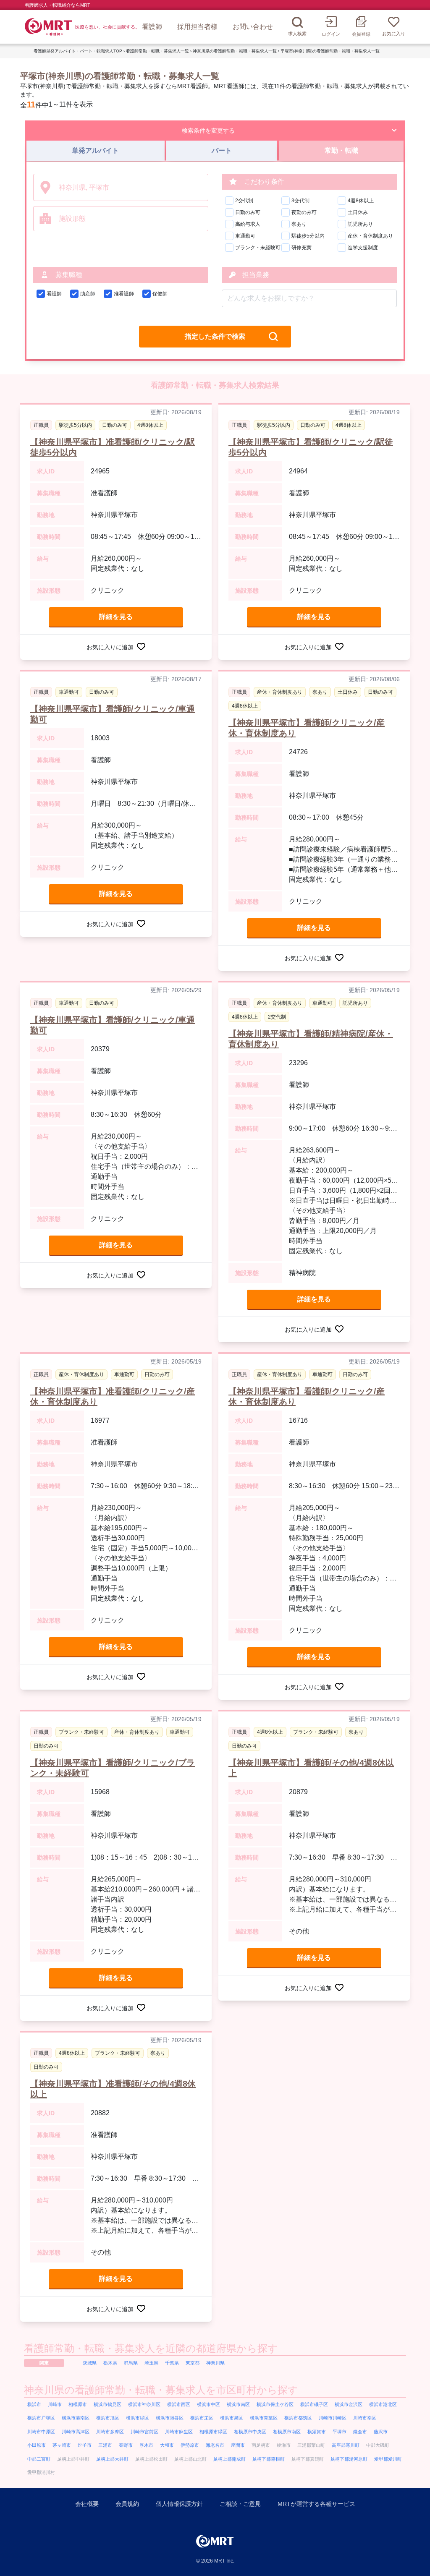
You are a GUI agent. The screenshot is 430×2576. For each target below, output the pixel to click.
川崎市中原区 (41, 2432)
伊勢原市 (190, 2445)
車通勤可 (245, 236)
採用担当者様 (197, 27)
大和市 (167, 2445)
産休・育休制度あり (370, 236)
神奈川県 (215, 2363)
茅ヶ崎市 (62, 2445)
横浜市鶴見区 (107, 2404)
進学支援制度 (363, 248)
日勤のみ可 (248, 212)
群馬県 (131, 2363)
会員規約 (127, 2504)
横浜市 (34, 2404)
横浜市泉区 (232, 2418)
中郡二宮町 (39, 2459)
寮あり (299, 224)
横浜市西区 (179, 2404)
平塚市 (340, 2432)
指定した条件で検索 (215, 336)
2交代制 (244, 201)
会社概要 (87, 2504)
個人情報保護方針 (179, 2504)
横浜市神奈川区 (144, 2404)
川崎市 (55, 2404)
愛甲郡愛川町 (388, 2459)
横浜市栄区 (202, 2418)
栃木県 (110, 2363)
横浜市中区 (208, 2404)
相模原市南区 (287, 2432)
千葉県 (172, 2363)
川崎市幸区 (365, 2418)
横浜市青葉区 (264, 2418)
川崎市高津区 (76, 2432)
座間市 (238, 2445)
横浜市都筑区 (298, 2418)
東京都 (193, 2363)
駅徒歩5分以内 (308, 236)
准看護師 (124, 294)
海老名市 (215, 2445)
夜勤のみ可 (304, 212)
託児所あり (360, 224)
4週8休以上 (361, 201)
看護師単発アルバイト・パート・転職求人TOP (78, 51)
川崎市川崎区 (333, 2418)
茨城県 (90, 2363)
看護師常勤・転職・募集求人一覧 (157, 51)
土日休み (358, 212)
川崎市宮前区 (144, 2432)
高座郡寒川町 (346, 2445)
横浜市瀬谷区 (170, 2418)
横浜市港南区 (76, 2418)
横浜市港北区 (383, 2404)
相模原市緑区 (213, 2432)
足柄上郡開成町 (229, 2459)
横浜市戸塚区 (41, 2418)
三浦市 (105, 2445)
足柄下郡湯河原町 (349, 2459)
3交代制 (300, 201)
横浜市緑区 (138, 2418)
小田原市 (37, 2445)
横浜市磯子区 (314, 2404)
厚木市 (146, 2445)
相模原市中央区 (250, 2432)
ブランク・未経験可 (258, 248)
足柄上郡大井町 (112, 2459)
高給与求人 (248, 224)
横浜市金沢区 (349, 2404)
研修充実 (302, 248)
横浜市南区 (238, 2404)
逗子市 (85, 2445)
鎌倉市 (360, 2432)
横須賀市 (317, 2432)
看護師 (152, 27)
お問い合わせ (253, 27)
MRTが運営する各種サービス (316, 2504)
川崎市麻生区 (179, 2432)
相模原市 (78, 2404)
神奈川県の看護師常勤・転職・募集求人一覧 (235, 51)
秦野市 (126, 2445)
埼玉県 (151, 2363)
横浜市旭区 (108, 2418)
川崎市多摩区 (110, 2432)
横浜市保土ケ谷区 (275, 2404)
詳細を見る (116, 617)
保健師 (160, 294)
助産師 (88, 294)
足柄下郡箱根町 (269, 2459)
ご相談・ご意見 (240, 2504)
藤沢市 (381, 2432)
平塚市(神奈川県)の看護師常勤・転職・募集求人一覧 (330, 51)
